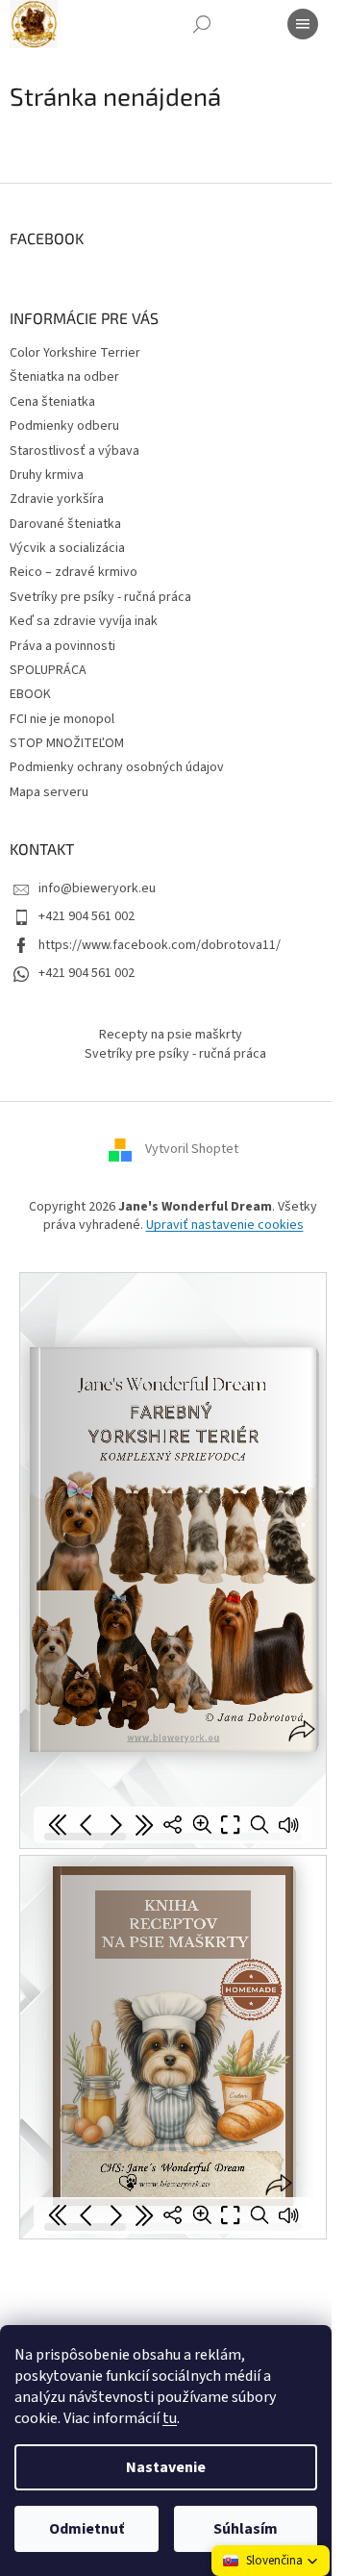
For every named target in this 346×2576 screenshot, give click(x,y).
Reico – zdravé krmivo (74, 572)
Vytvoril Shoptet (192, 1149)
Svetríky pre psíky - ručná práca (100, 597)
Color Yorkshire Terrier (75, 353)
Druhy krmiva (47, 475)
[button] (271, 2561)
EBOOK (30, 694)
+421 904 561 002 (86, 916)
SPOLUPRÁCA (48, 670)
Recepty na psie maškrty (171, 1035)
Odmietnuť (86, 2529)
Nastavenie (166, 2467)
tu (170, 2418)
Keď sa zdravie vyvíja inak (84, 621)
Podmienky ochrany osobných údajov (117, 767)
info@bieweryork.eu (97, 888)
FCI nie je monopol (62, 719)
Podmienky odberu (64, 426)
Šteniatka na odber (64, 377)
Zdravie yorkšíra (57, 499)
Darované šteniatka (65, 524)
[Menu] (303, 24)
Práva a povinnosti (62, 646)
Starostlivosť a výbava (74, 451)
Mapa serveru (49, 792)
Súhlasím (246, 2529)
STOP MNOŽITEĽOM (67, 743)
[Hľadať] (202, 24)
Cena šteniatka (52, 402)
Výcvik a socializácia (67, 548)
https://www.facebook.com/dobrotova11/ (160, 945)
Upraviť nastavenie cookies (225, 1225)
